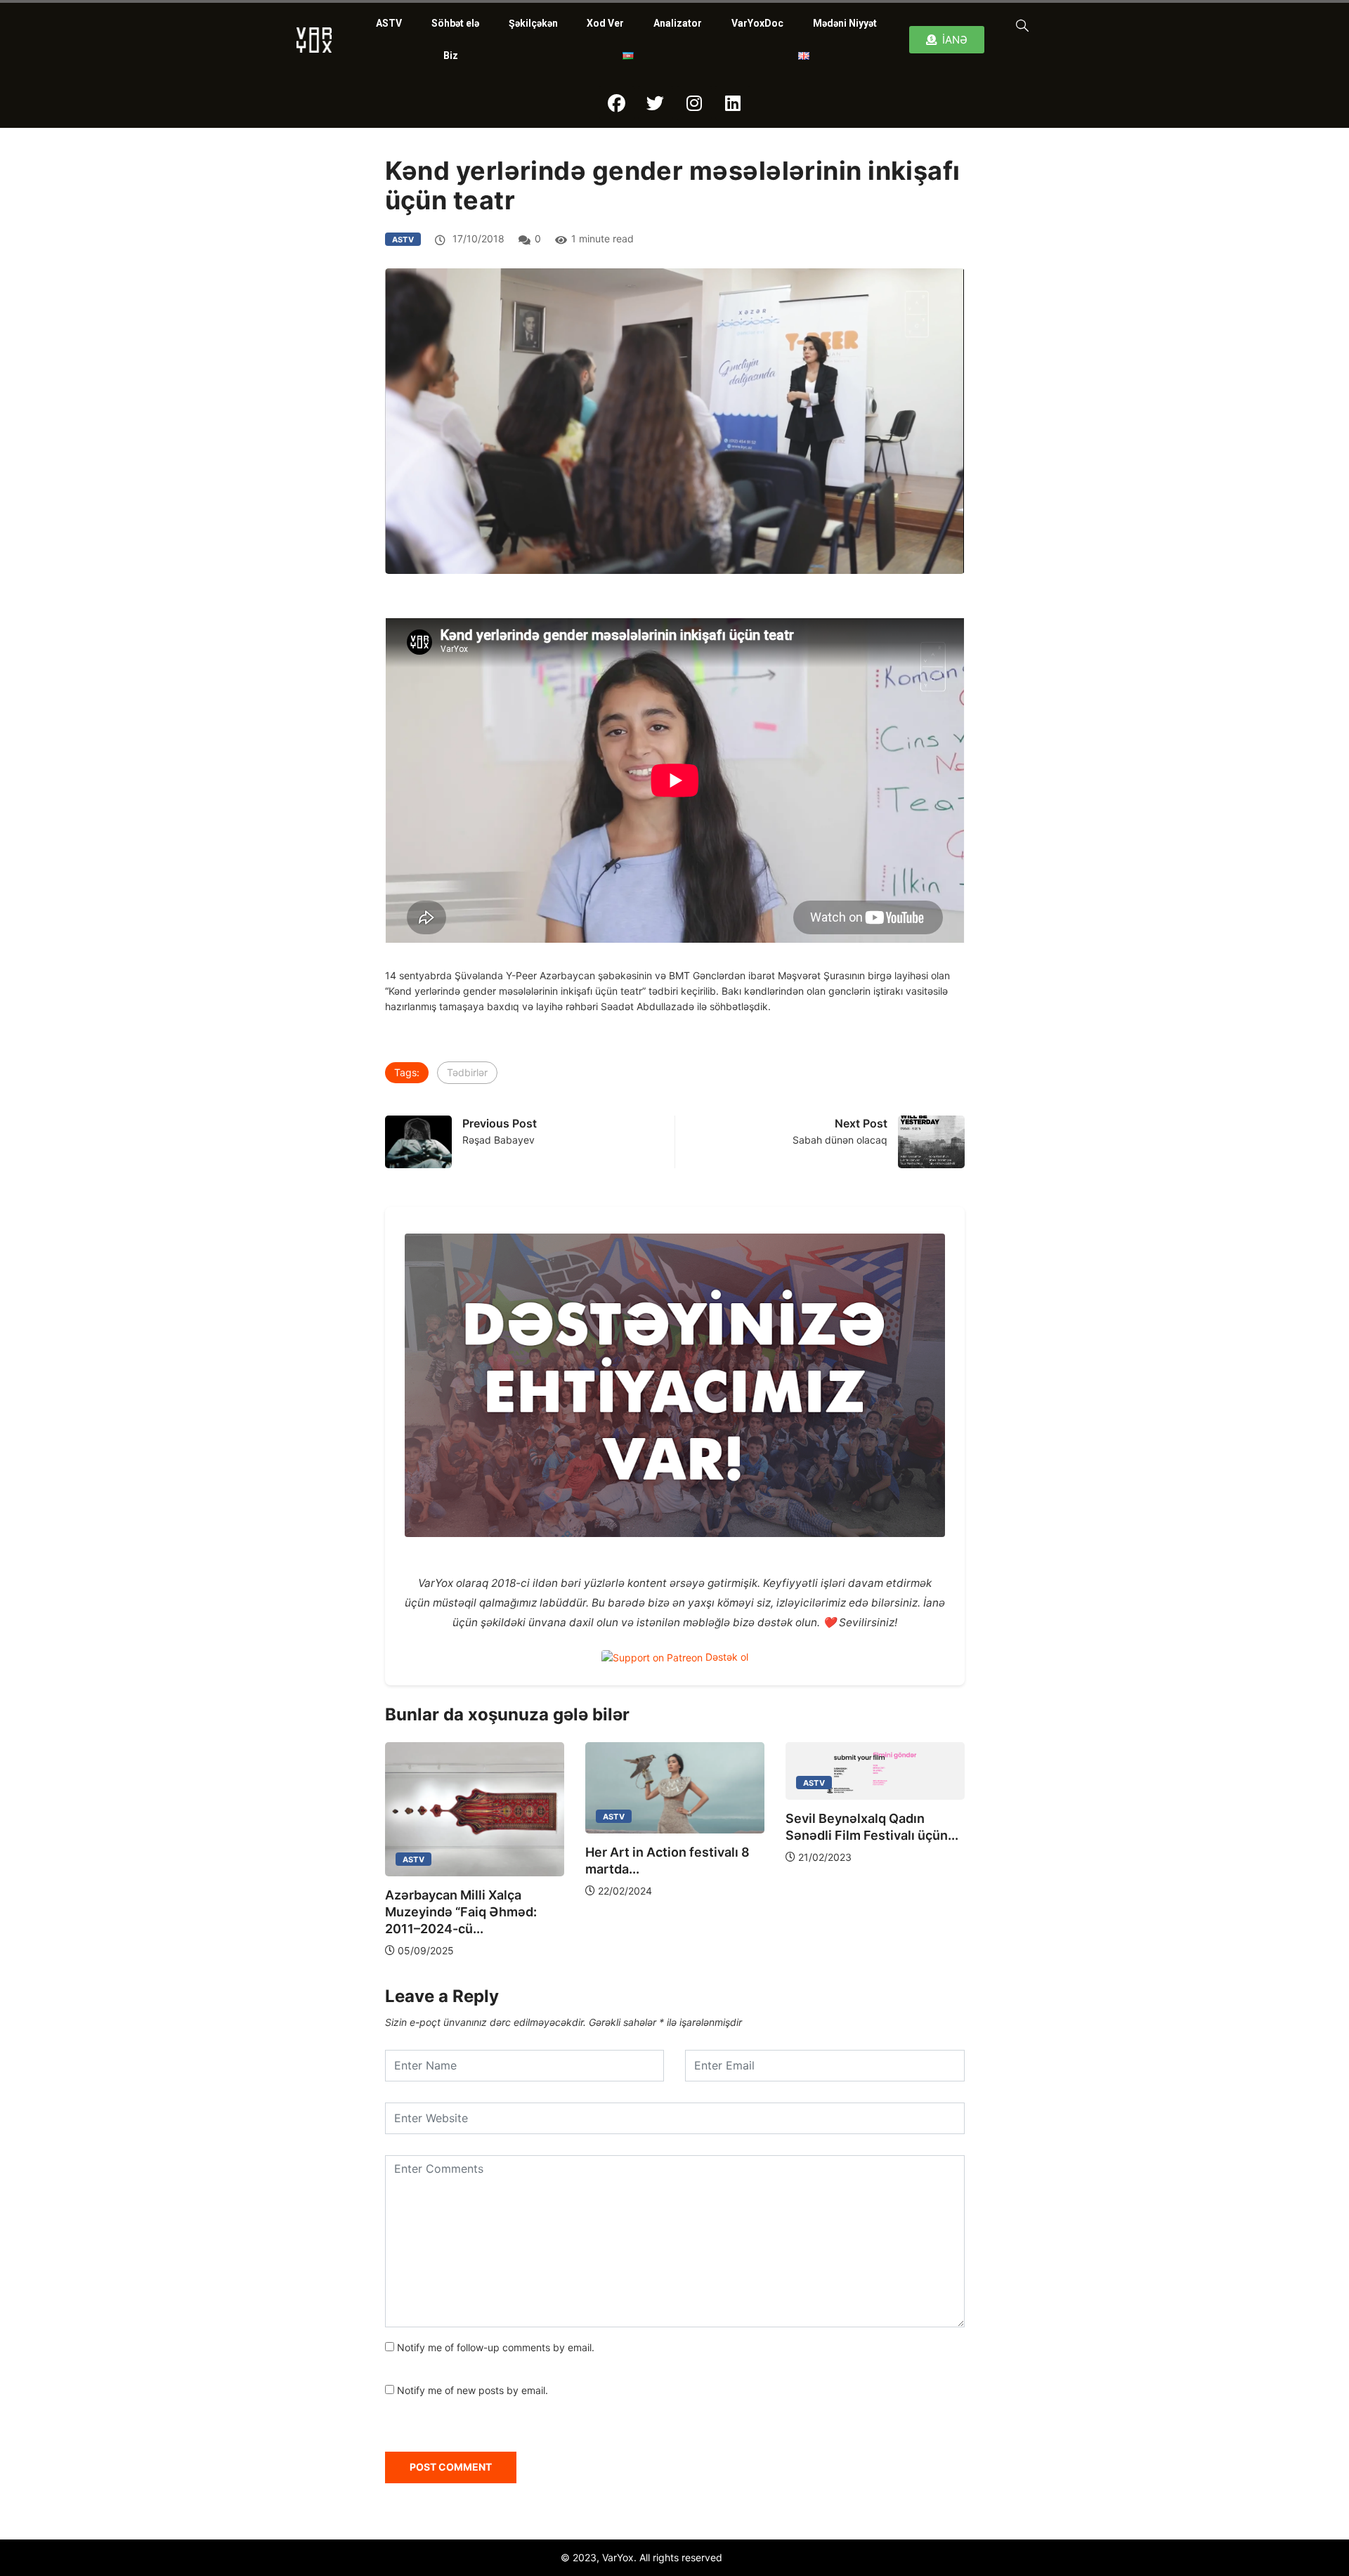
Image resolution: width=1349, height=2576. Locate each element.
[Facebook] (617, 103)
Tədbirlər (467, 1072)
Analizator (678, 23)
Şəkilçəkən (533, 23)
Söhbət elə (455, 23)
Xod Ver (605, 23)
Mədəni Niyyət (845, 23)
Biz (451, 55)
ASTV (389, 23)
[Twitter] (656, 103)
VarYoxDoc (757, 23)
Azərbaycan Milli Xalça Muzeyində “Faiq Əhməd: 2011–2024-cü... (461, 1912)
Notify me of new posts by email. (473, 2390)
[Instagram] (694, 103)
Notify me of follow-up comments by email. (496, 2347)
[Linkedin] (733, 103)
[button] (1019, 25)
